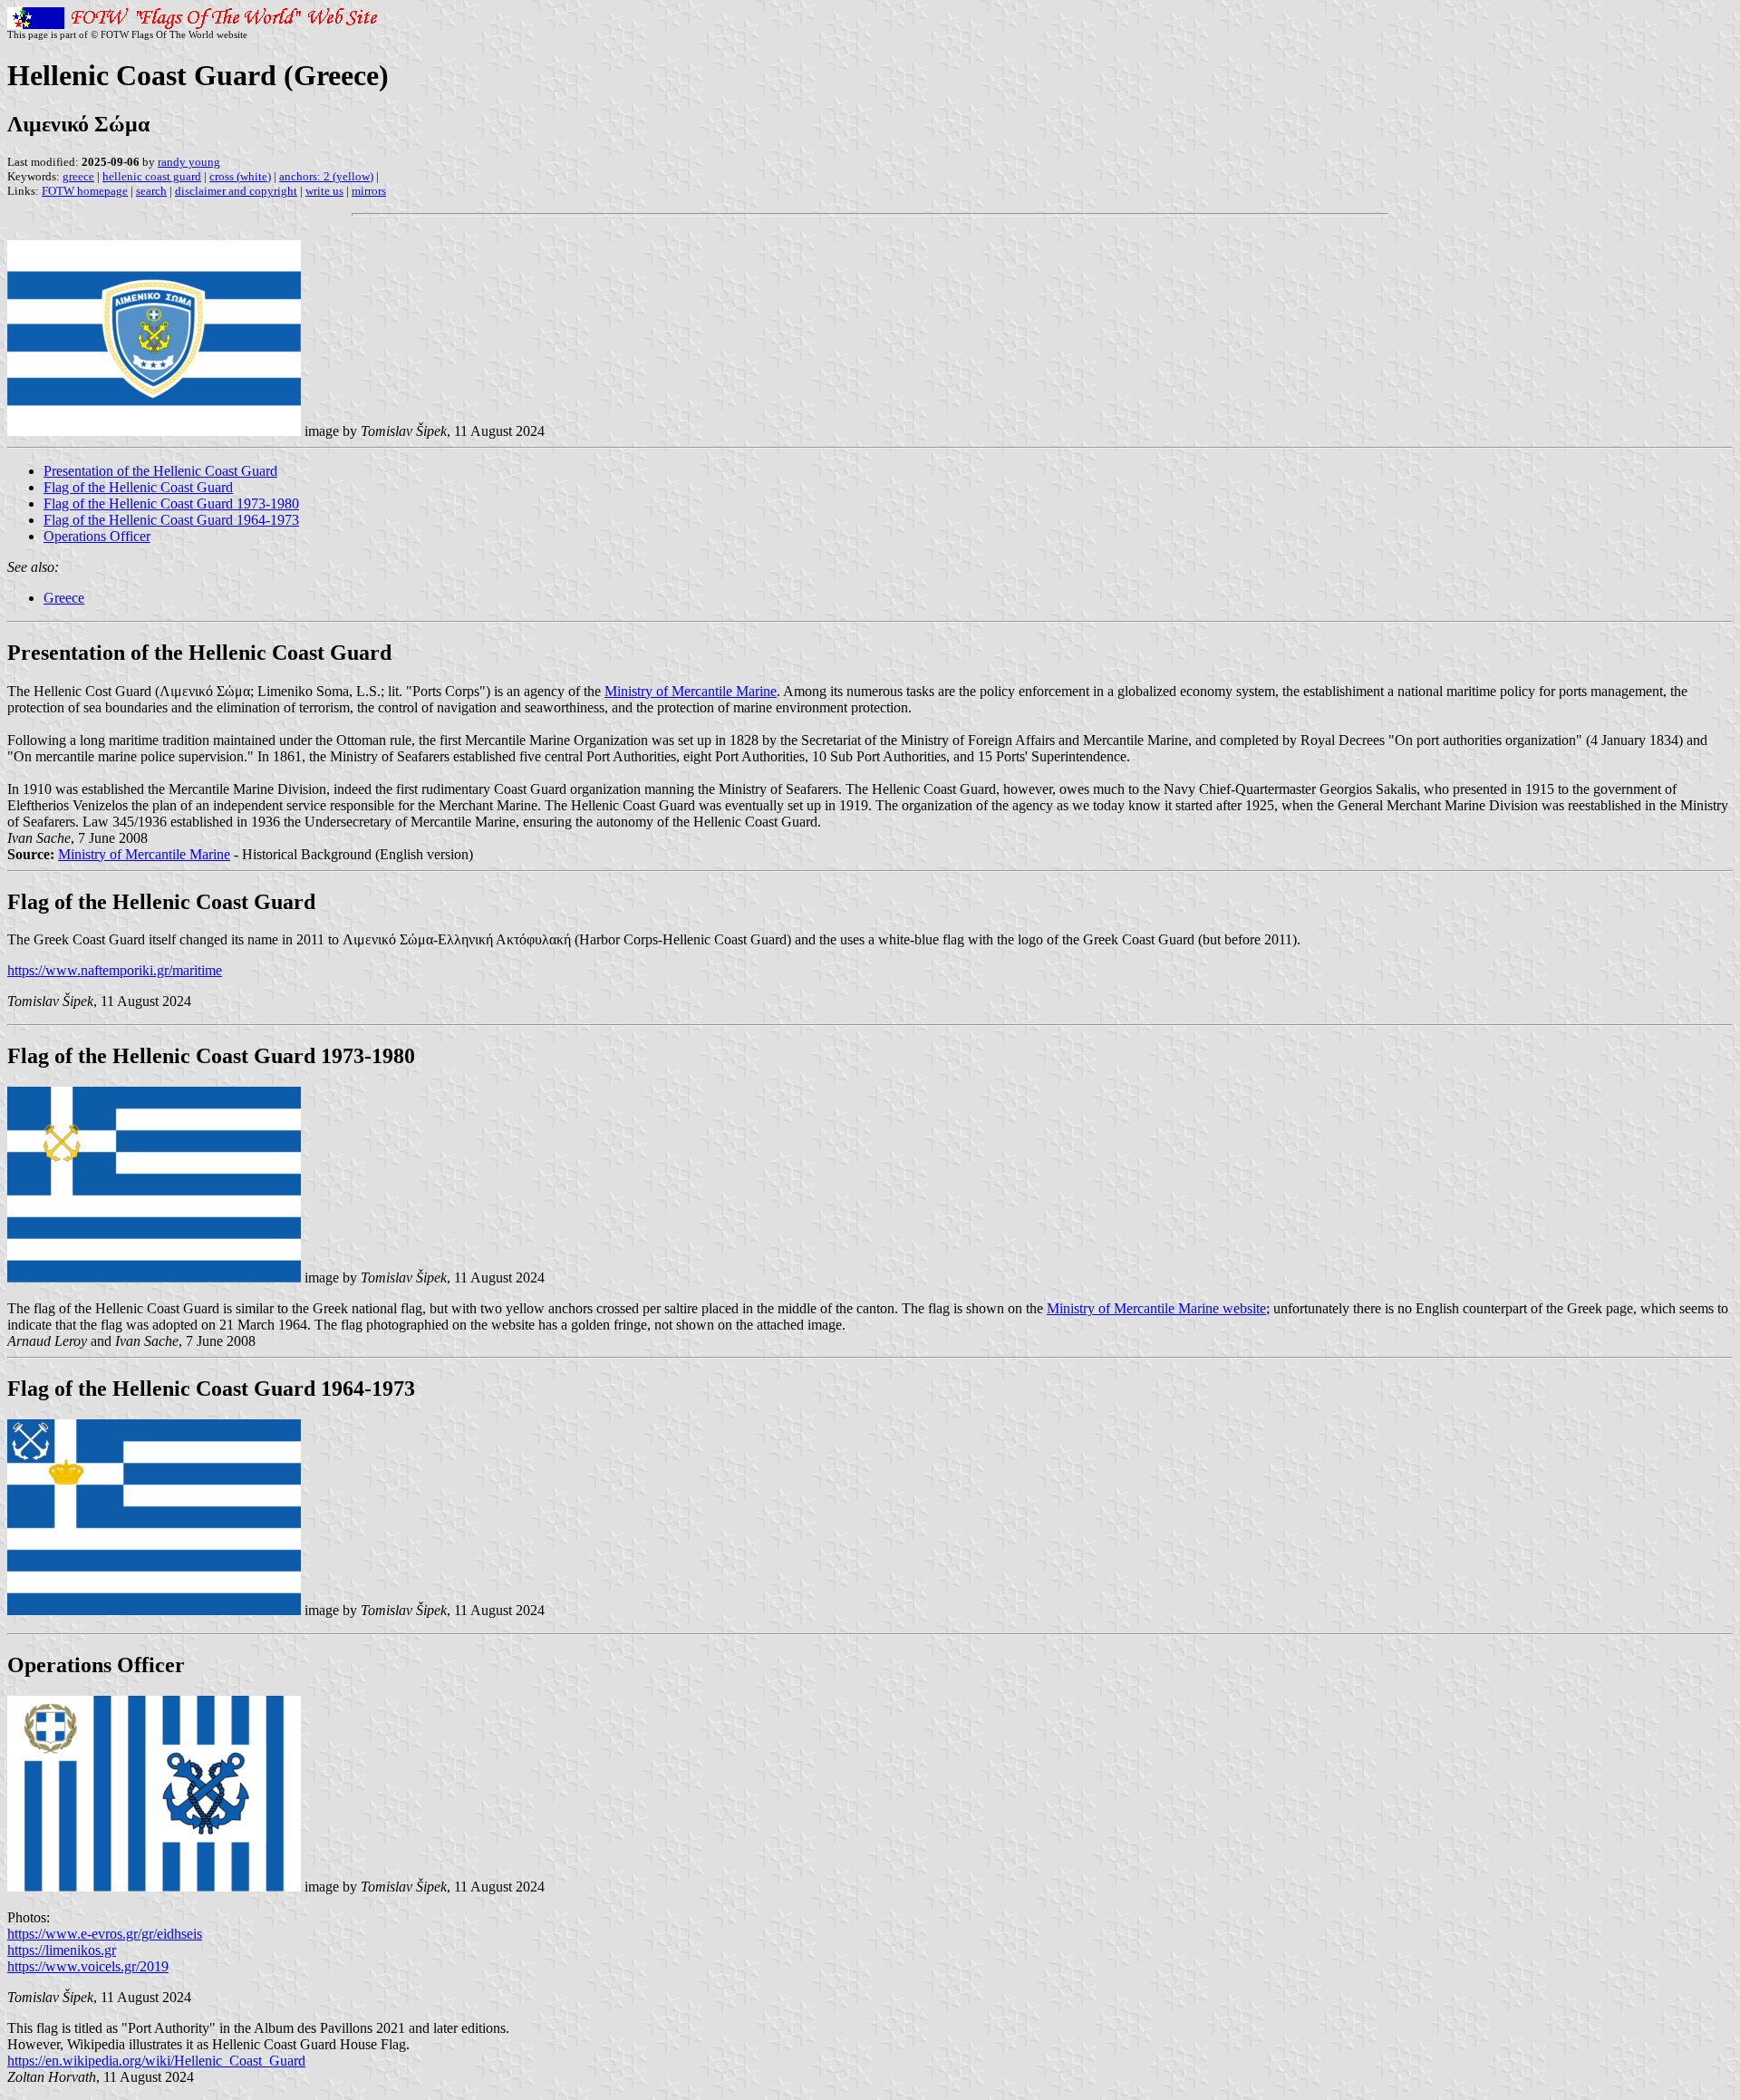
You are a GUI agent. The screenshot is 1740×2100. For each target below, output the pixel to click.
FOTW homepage (85, 191)
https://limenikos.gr (62, 1950)
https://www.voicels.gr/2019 (88, 1966)
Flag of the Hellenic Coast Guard (138, 487)
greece (78, 176)
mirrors (369, 191)
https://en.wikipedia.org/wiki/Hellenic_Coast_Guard (156, 2061)
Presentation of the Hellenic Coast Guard (160, 471)
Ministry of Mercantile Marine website (1156, 1308)
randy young (189, 162)
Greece (64, 598)
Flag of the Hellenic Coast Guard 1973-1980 (171, 503)
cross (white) (240, 176)
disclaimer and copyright (236, 191)
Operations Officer (97, 536)
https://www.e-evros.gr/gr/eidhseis (105, 1934)
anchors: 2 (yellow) (326, 176)
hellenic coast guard (152, 176)
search (151, 191)
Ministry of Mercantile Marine (691, 691)
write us (324, 191)
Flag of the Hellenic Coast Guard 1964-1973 (171, 520)
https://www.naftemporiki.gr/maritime (115, 970)
